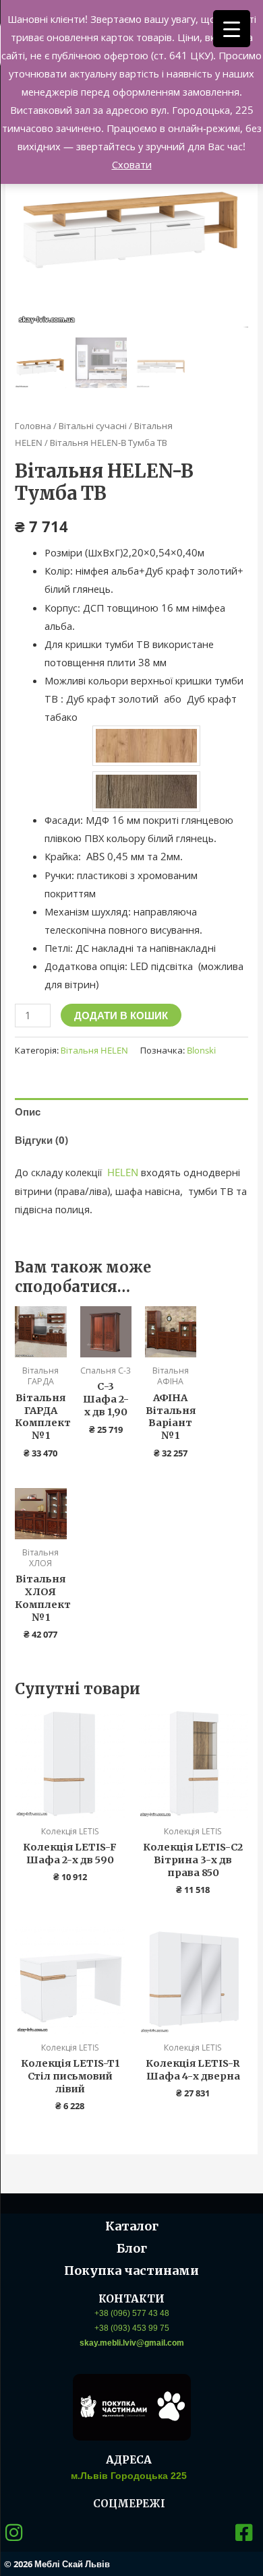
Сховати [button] (132, 164)
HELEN (123, 1172)
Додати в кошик (121, 1015)
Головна (33, 426)
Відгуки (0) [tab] (41, 1140)
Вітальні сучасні (93, 426)
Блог (132, 2248)
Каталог (132, 2226)
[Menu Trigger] (232, 29)
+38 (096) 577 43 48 (132, 2313)
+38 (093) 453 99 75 (132, 2328)
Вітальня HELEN (94, 1050)
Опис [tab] (28, 1112)
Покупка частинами (131, 2271)
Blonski (201, 1050)
